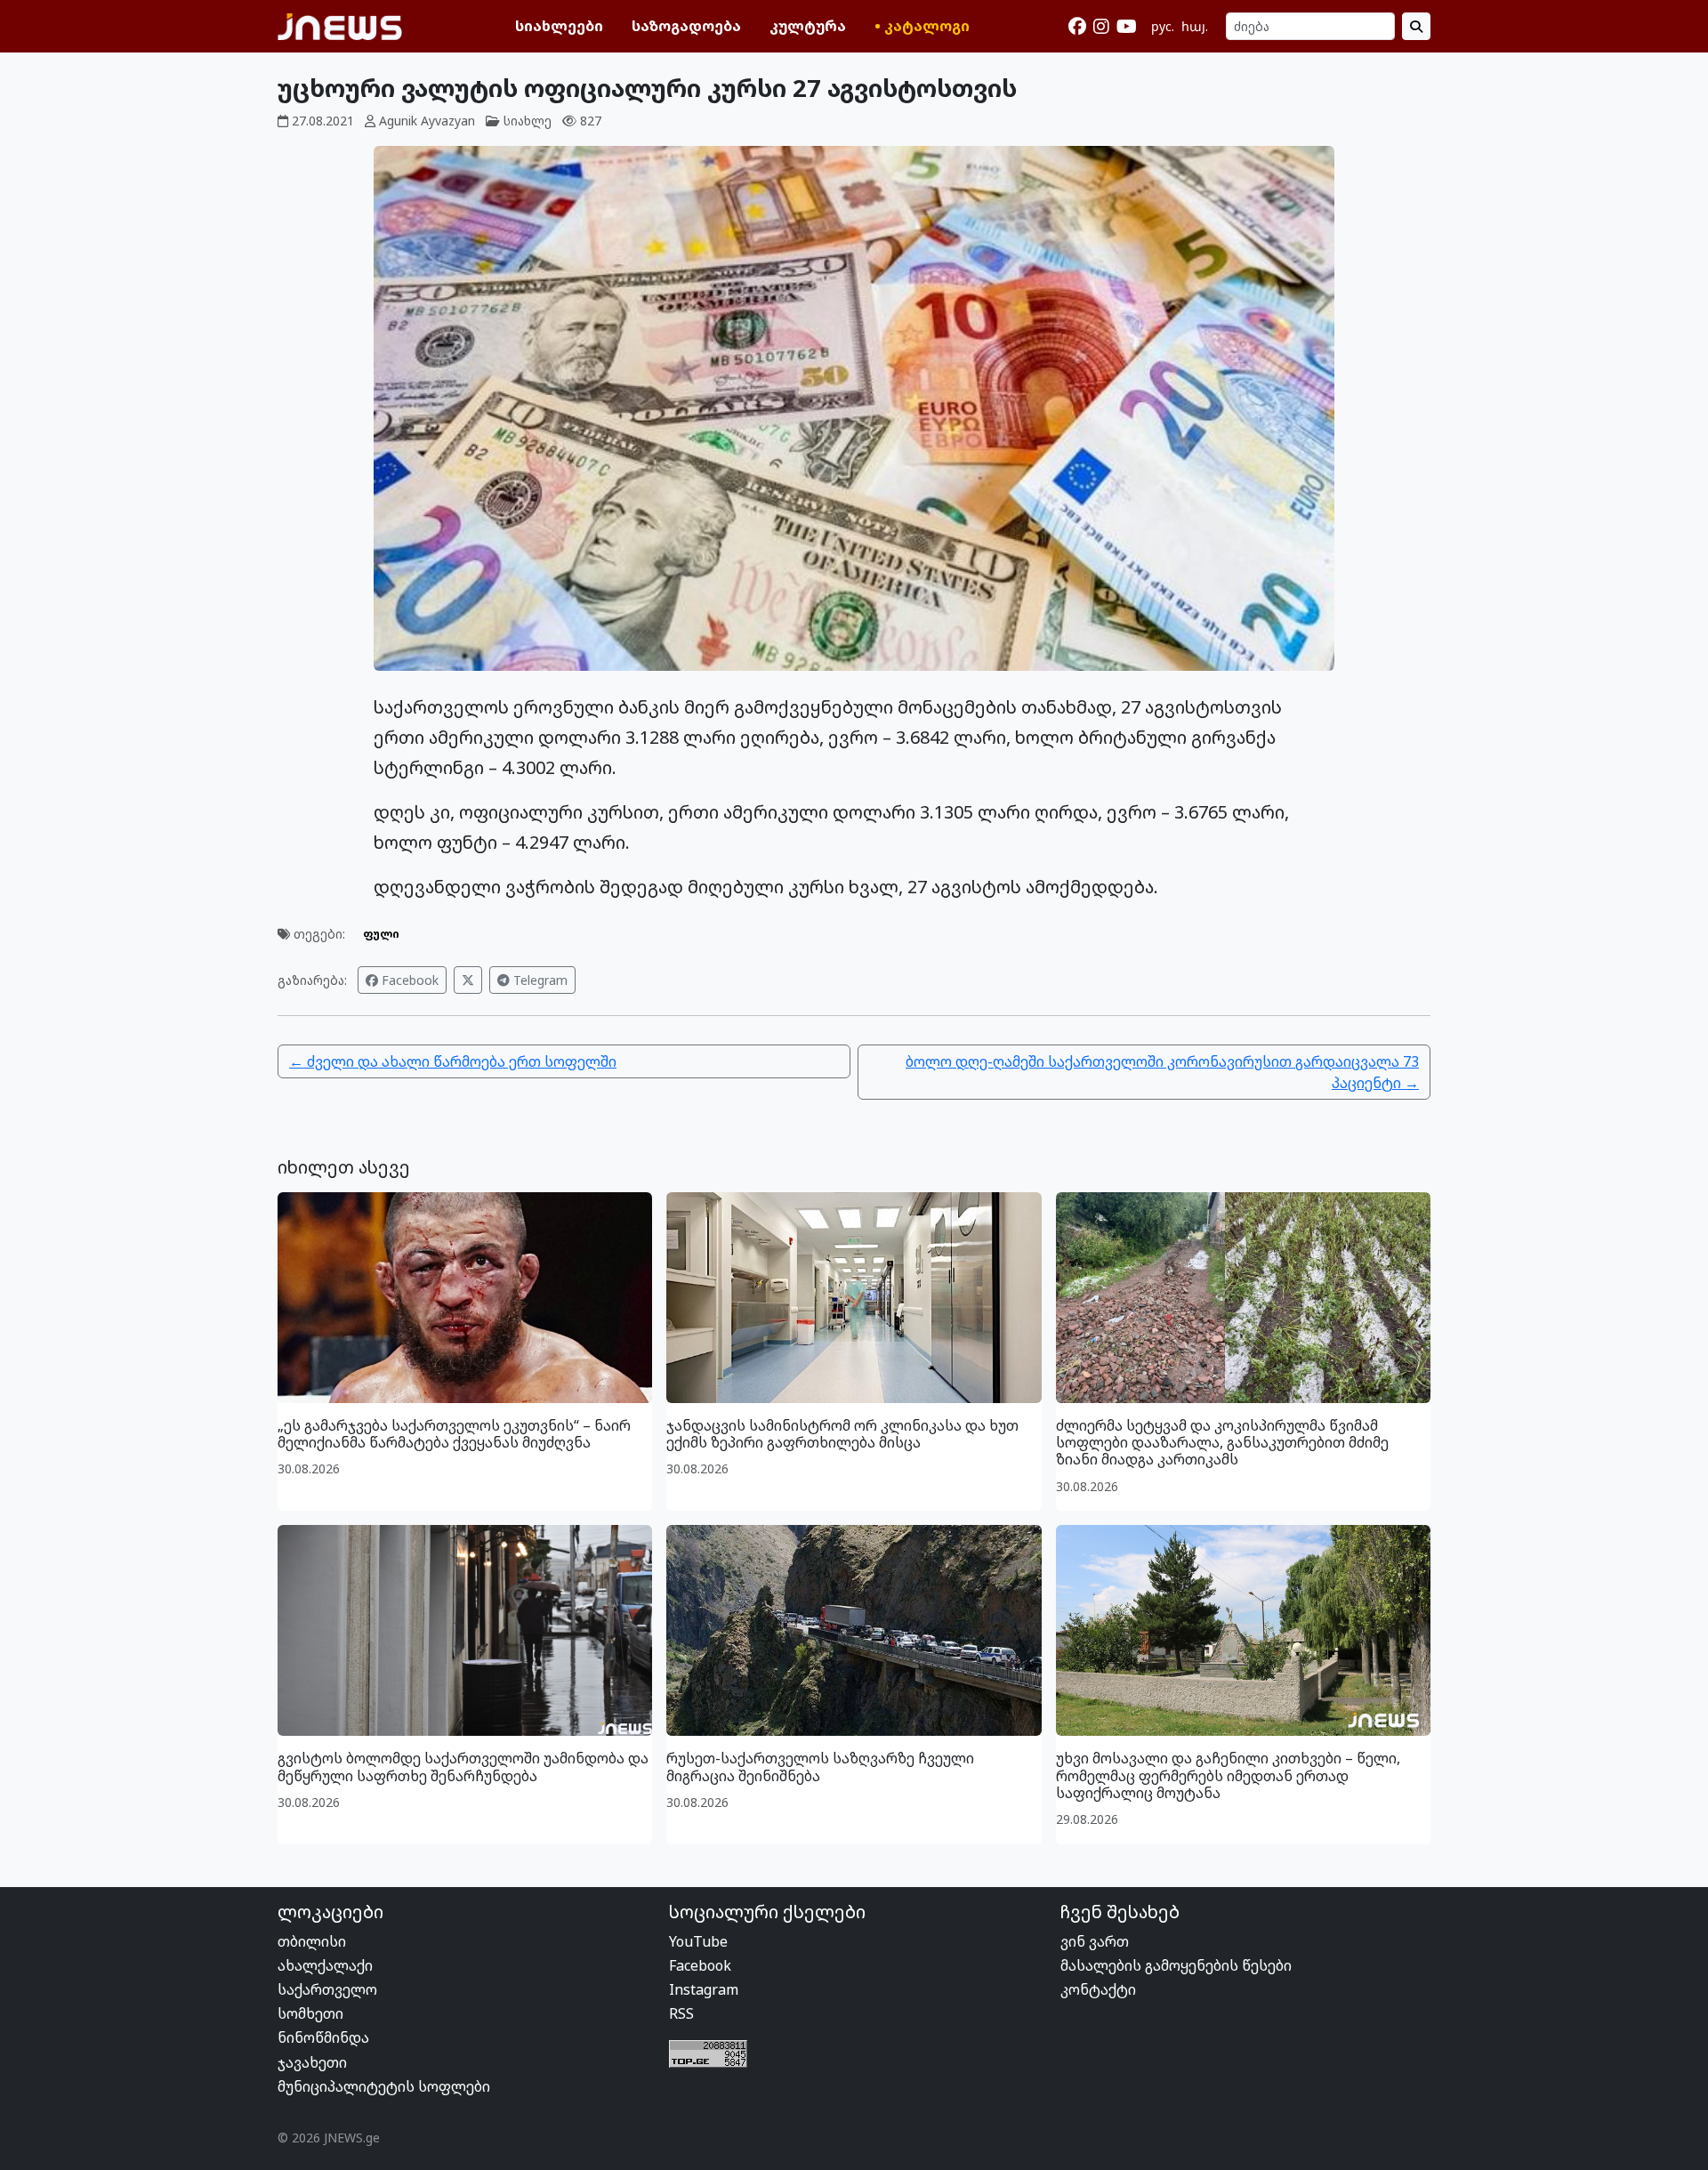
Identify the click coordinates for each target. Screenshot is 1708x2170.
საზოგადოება (686, 26)
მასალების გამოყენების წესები (1176, 1965)
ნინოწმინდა (323, 2037)
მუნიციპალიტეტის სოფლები (384, 2086)
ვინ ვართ (1095, 1941)
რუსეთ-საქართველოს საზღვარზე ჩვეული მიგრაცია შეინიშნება (820, 1767)
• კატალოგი (922, 26)
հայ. (1195, 26)
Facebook (408, 980)
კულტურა (808, 26)
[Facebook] (1077, 27)
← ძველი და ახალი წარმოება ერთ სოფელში (453, 1061)
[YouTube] (1127, 27)
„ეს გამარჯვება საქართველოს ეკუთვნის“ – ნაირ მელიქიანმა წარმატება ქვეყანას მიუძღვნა (454, 1434)
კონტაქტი (1098, 1989)
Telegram (539, 980)
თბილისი (312, 1941)
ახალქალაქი (325, 1965)
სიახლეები (559, 26)
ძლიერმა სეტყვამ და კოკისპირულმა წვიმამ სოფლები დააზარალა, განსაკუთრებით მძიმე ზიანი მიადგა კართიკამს (1222, 1442)
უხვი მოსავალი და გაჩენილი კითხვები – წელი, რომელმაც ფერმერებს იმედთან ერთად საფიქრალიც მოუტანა (1228, 1775)
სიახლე (528, 121)
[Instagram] (1101, 27)
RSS (681, 2013)
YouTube (698, 1941)
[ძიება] (1416, 26)
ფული (381, 934)
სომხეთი (310, 2013)
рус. (1163, 26)
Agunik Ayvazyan (427, 121)
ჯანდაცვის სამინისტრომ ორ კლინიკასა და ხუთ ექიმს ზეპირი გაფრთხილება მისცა (842, 1434)
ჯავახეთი (312, 2062)
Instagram (704, 1989)
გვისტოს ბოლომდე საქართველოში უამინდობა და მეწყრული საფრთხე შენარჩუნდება (463, 1767)
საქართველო (327, 1989)
